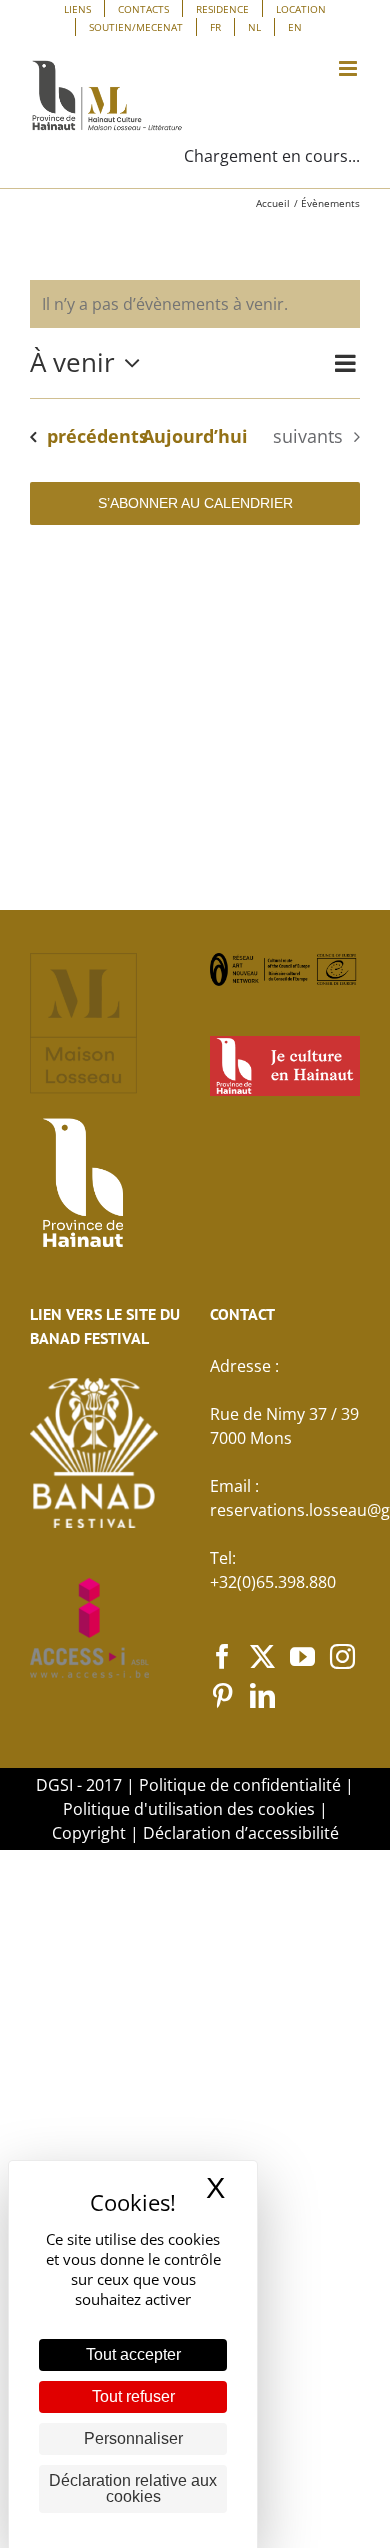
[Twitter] (262, 1656)
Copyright (89, 1833)
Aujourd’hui (195, 436)
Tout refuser (133, 2396)
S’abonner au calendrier (195, 503)
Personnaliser (133, 2438)
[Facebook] (222, 1656)
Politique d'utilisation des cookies (189, 1809)
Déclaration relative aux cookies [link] (133, 2488)
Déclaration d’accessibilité (241, 1833)
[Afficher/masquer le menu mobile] (349, 68)
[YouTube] (302, 1656)
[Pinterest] (222, 1695)
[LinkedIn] (262, 1695)
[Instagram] (342, 1656)
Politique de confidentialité (240, 1785)
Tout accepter (133, 2354)
